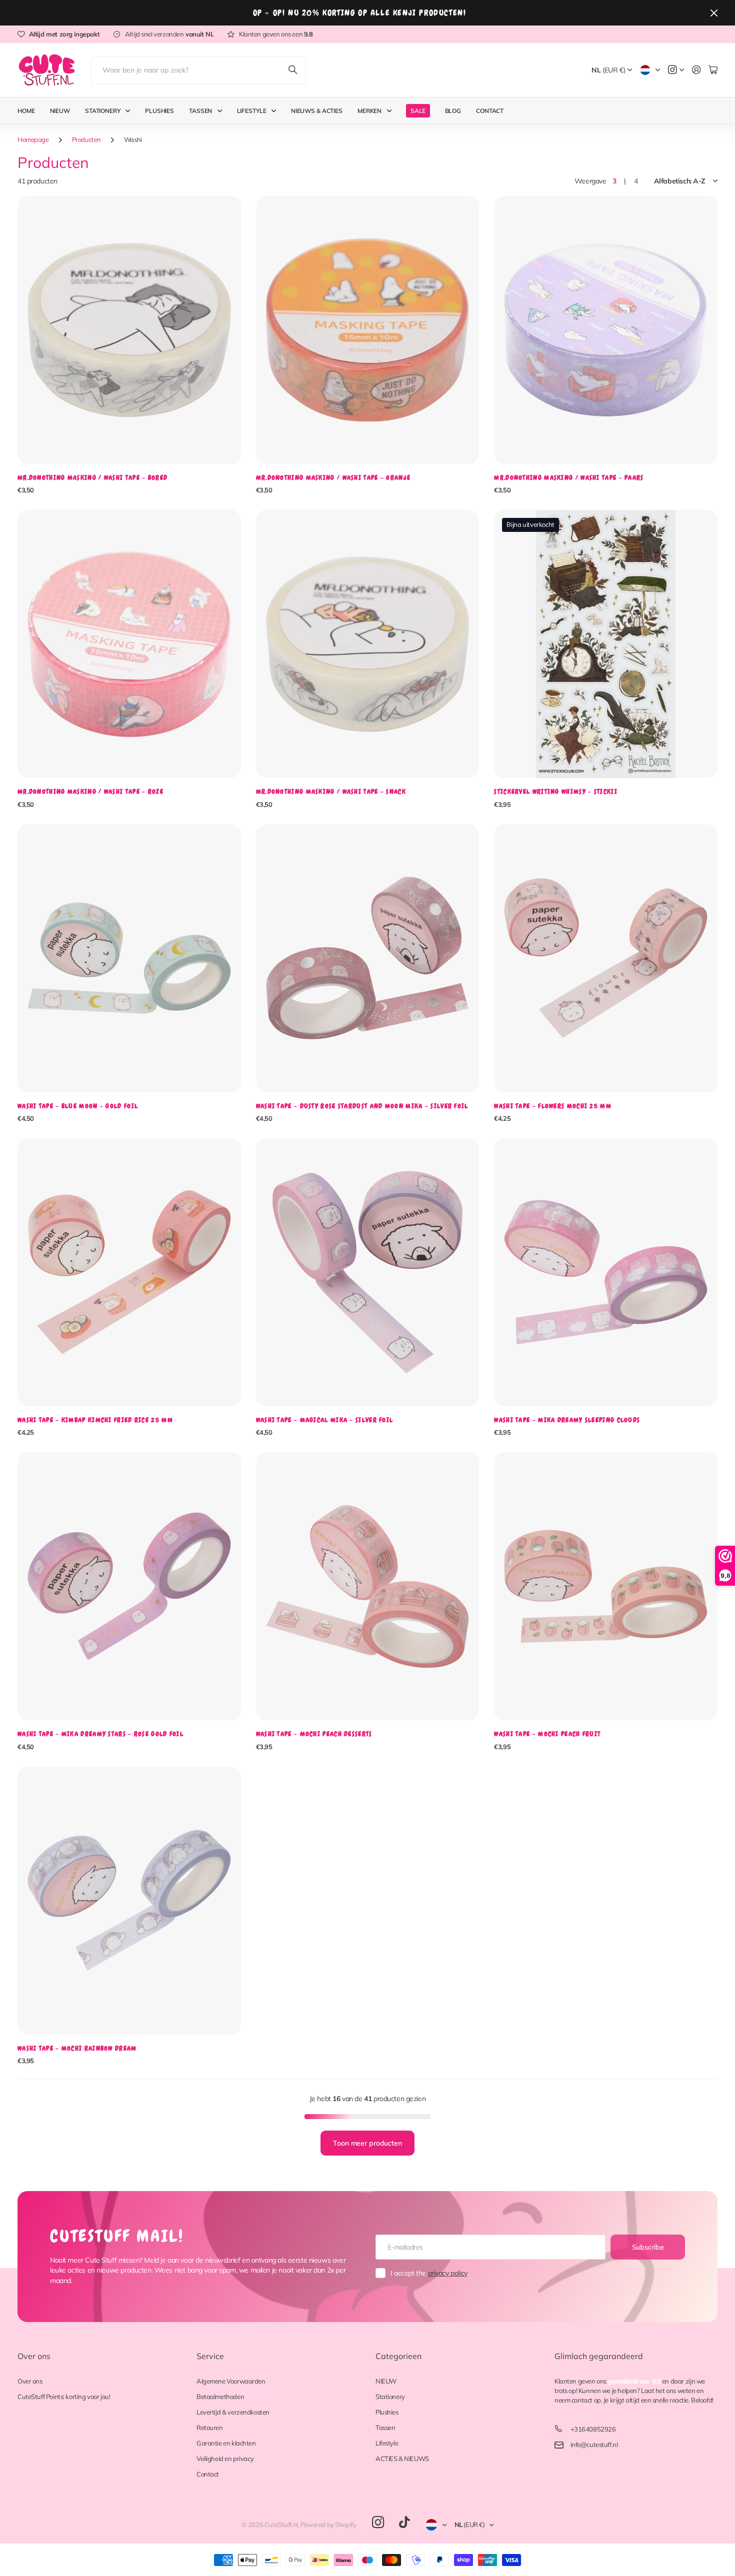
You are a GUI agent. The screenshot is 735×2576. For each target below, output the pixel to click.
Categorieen (398, 2356)
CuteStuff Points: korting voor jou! (64, 2397)
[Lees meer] (676, 70)
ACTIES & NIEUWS (402, 2459)
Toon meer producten (367, 2143)
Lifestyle (252, 111)
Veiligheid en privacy (225, 2459)
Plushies (159, 111)
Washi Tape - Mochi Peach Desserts (314, 1734)
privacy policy (448, 2273)
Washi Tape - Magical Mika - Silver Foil (325, 1420)
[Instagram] (378, 2523)
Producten (86, 139)
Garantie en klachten (226, 2443)
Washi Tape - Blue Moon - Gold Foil (78, 1106)
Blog (453, 111)
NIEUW (386, 2381)
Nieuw (60, 111)
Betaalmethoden (220, 2397)
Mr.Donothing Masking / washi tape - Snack (331, 792)
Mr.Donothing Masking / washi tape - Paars (569, 478)
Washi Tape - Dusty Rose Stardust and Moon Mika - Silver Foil (362, 1106)
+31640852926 (593, 2429)
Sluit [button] (714, 13)
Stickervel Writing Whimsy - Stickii (556, 792)
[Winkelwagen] (713, 70)
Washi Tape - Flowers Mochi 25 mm (553, 1106)
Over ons (34, 2356)
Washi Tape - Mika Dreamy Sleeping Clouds (567, 1420)
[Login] (696, 70)
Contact (490, 111)
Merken (369, 111)
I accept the (429, 2273)
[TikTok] (404, 2523)
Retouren (210, 2428)
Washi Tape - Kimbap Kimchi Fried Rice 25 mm (95, 1420)
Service (210, 2356)
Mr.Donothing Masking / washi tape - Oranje (333, 478)
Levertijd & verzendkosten (233, 2412)
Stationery (103, 111)
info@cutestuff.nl (594, 2445)
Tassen (200, 111)
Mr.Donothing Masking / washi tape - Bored (92, 478)
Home (26, 111)
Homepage (33, 139)
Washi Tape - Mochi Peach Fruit (547, 1734)
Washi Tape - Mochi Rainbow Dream (77, 2048)
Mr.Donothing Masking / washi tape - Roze (90, 792)
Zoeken (293, 70)
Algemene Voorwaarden (231, 2381)
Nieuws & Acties (317, 111)
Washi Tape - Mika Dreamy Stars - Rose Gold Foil (100, 1734)
